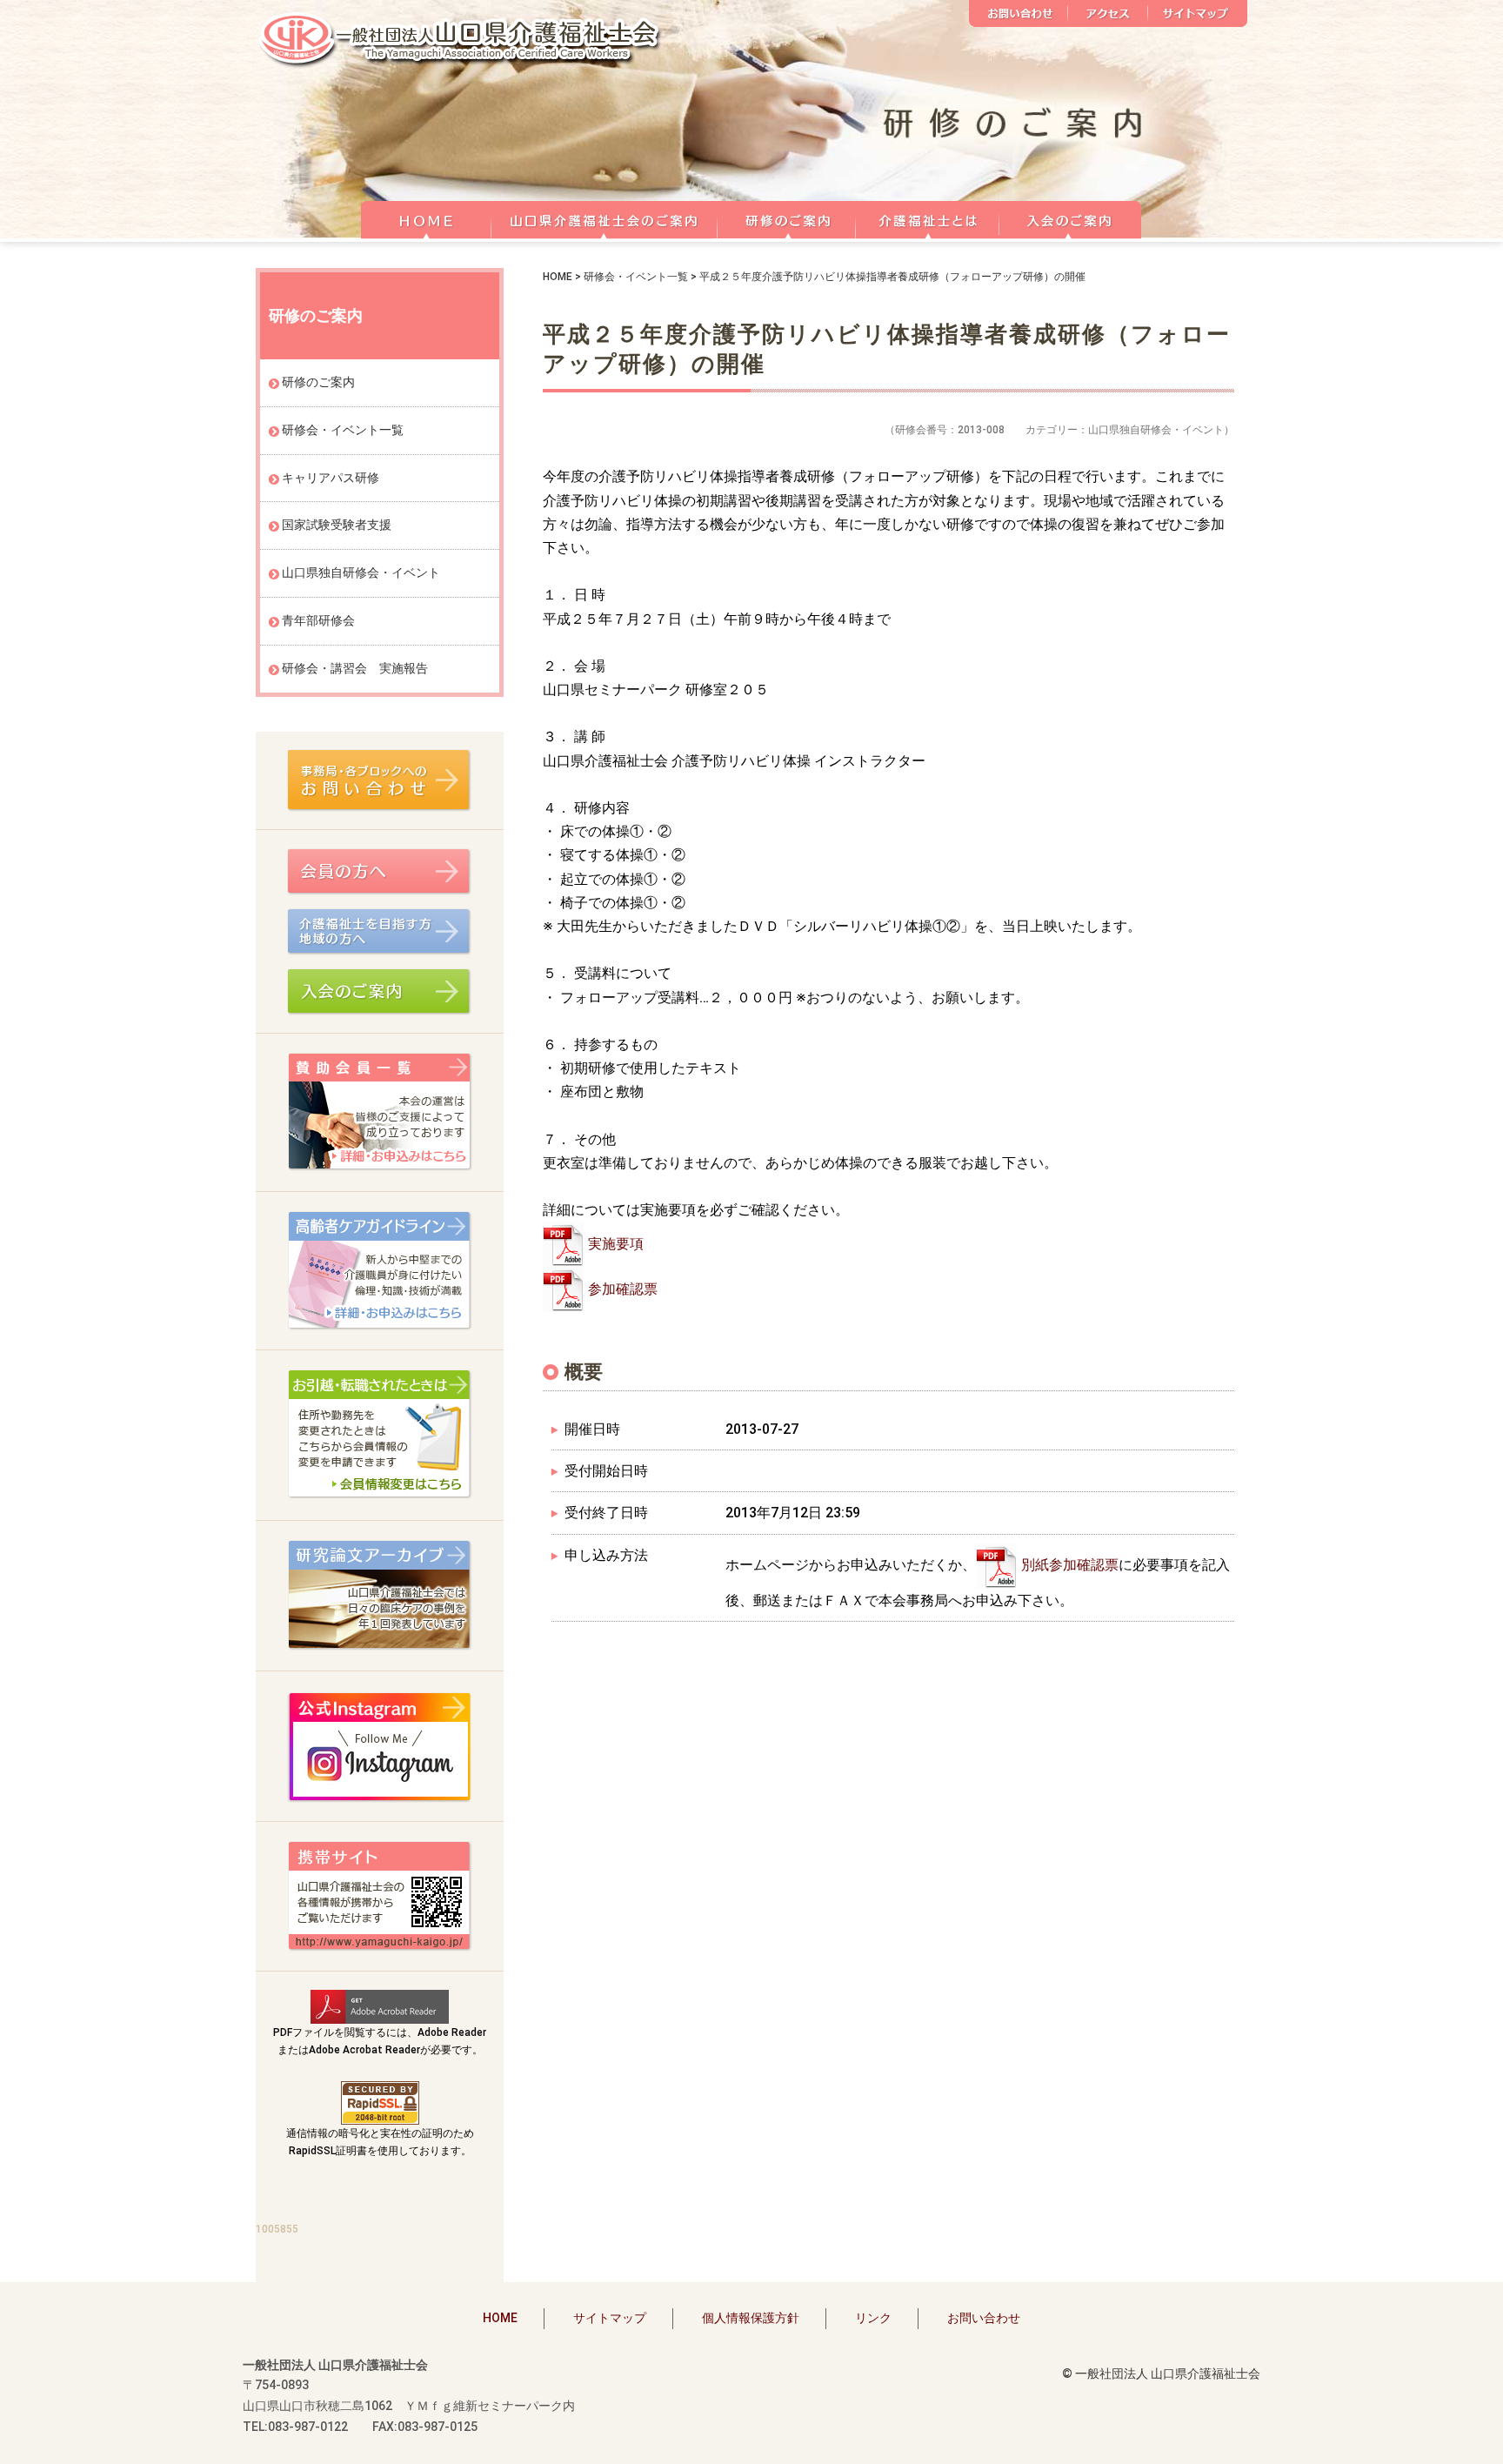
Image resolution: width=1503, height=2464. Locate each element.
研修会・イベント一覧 (636, 277)
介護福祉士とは (928, 218)
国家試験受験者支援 (337, 525)
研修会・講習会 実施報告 (355, 668)
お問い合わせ (1019, 13)
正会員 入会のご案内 (1071, 218)
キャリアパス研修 (331, 478)
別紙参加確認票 (1070, 1565)
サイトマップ (1198, 13)
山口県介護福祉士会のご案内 (605, 218)
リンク (873, 2318)
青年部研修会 (318, 620)
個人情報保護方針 (751, 2318)
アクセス (1108, 13)
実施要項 (616, 1244)
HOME (426, 218)
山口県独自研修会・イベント (361, 572)
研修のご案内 (787, 218)
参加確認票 (623, 1289)
